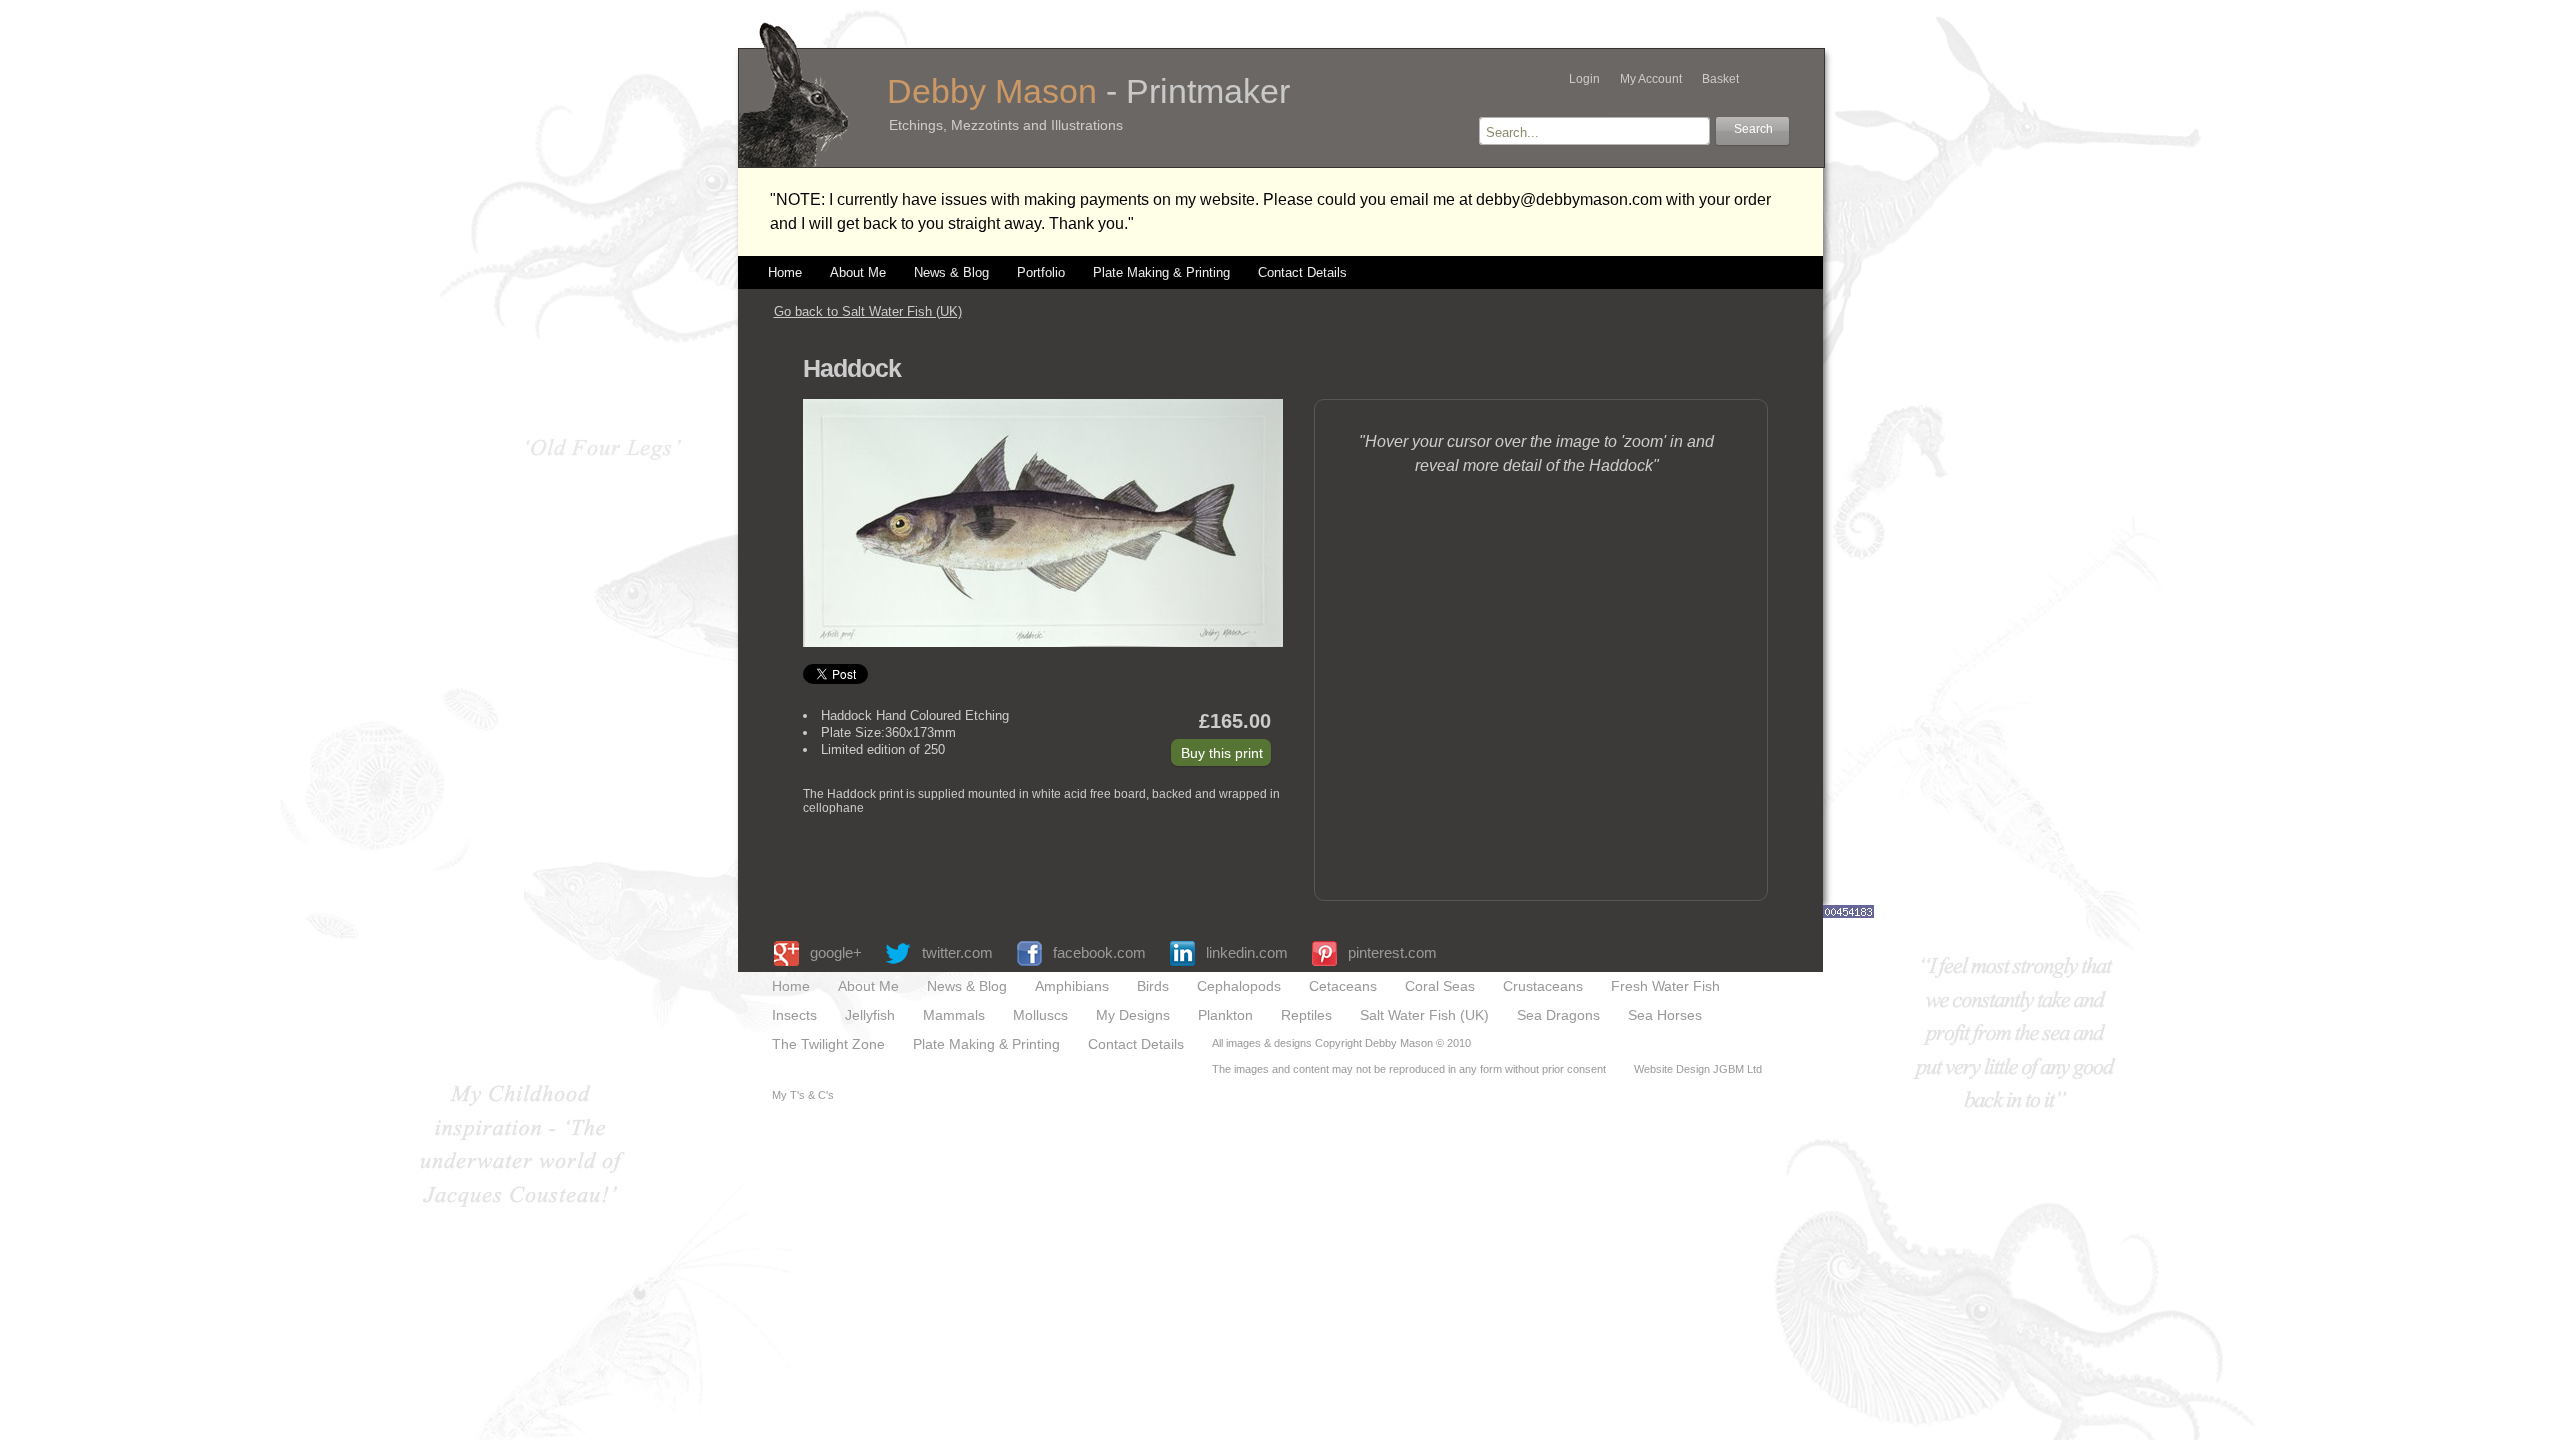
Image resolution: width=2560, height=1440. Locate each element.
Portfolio (1041, 273)
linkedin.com (1247, 952)
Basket (1720, 79)
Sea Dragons (1558, 1015)
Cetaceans (1343, 986)
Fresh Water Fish (1665, 986)
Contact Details (1302, 273)
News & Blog (951, 273)
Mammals (954, 1015)
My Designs (1133, 1015)
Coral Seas (1440, 986)
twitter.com (957, 952)
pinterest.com (1392, 952)
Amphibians (1072, 986)
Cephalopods (1239, 986)
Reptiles (1306, 1015)
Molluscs (1040, 1015)
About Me (858, 273)
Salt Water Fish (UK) (1424, 1015)
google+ (836, 952)
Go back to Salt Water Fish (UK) (868, 311)
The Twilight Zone (828, 1044)
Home (785, 273)
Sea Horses (1665, 1015)
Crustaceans (1543, 986)
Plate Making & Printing (1161, 273)
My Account (1651, 79)
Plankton (1225, 1015)
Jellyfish (870, 1015)
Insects (794, 1015)
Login (1584, 79)
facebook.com (1099, 952)
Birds (1153, 986)
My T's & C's (803, 1095)
